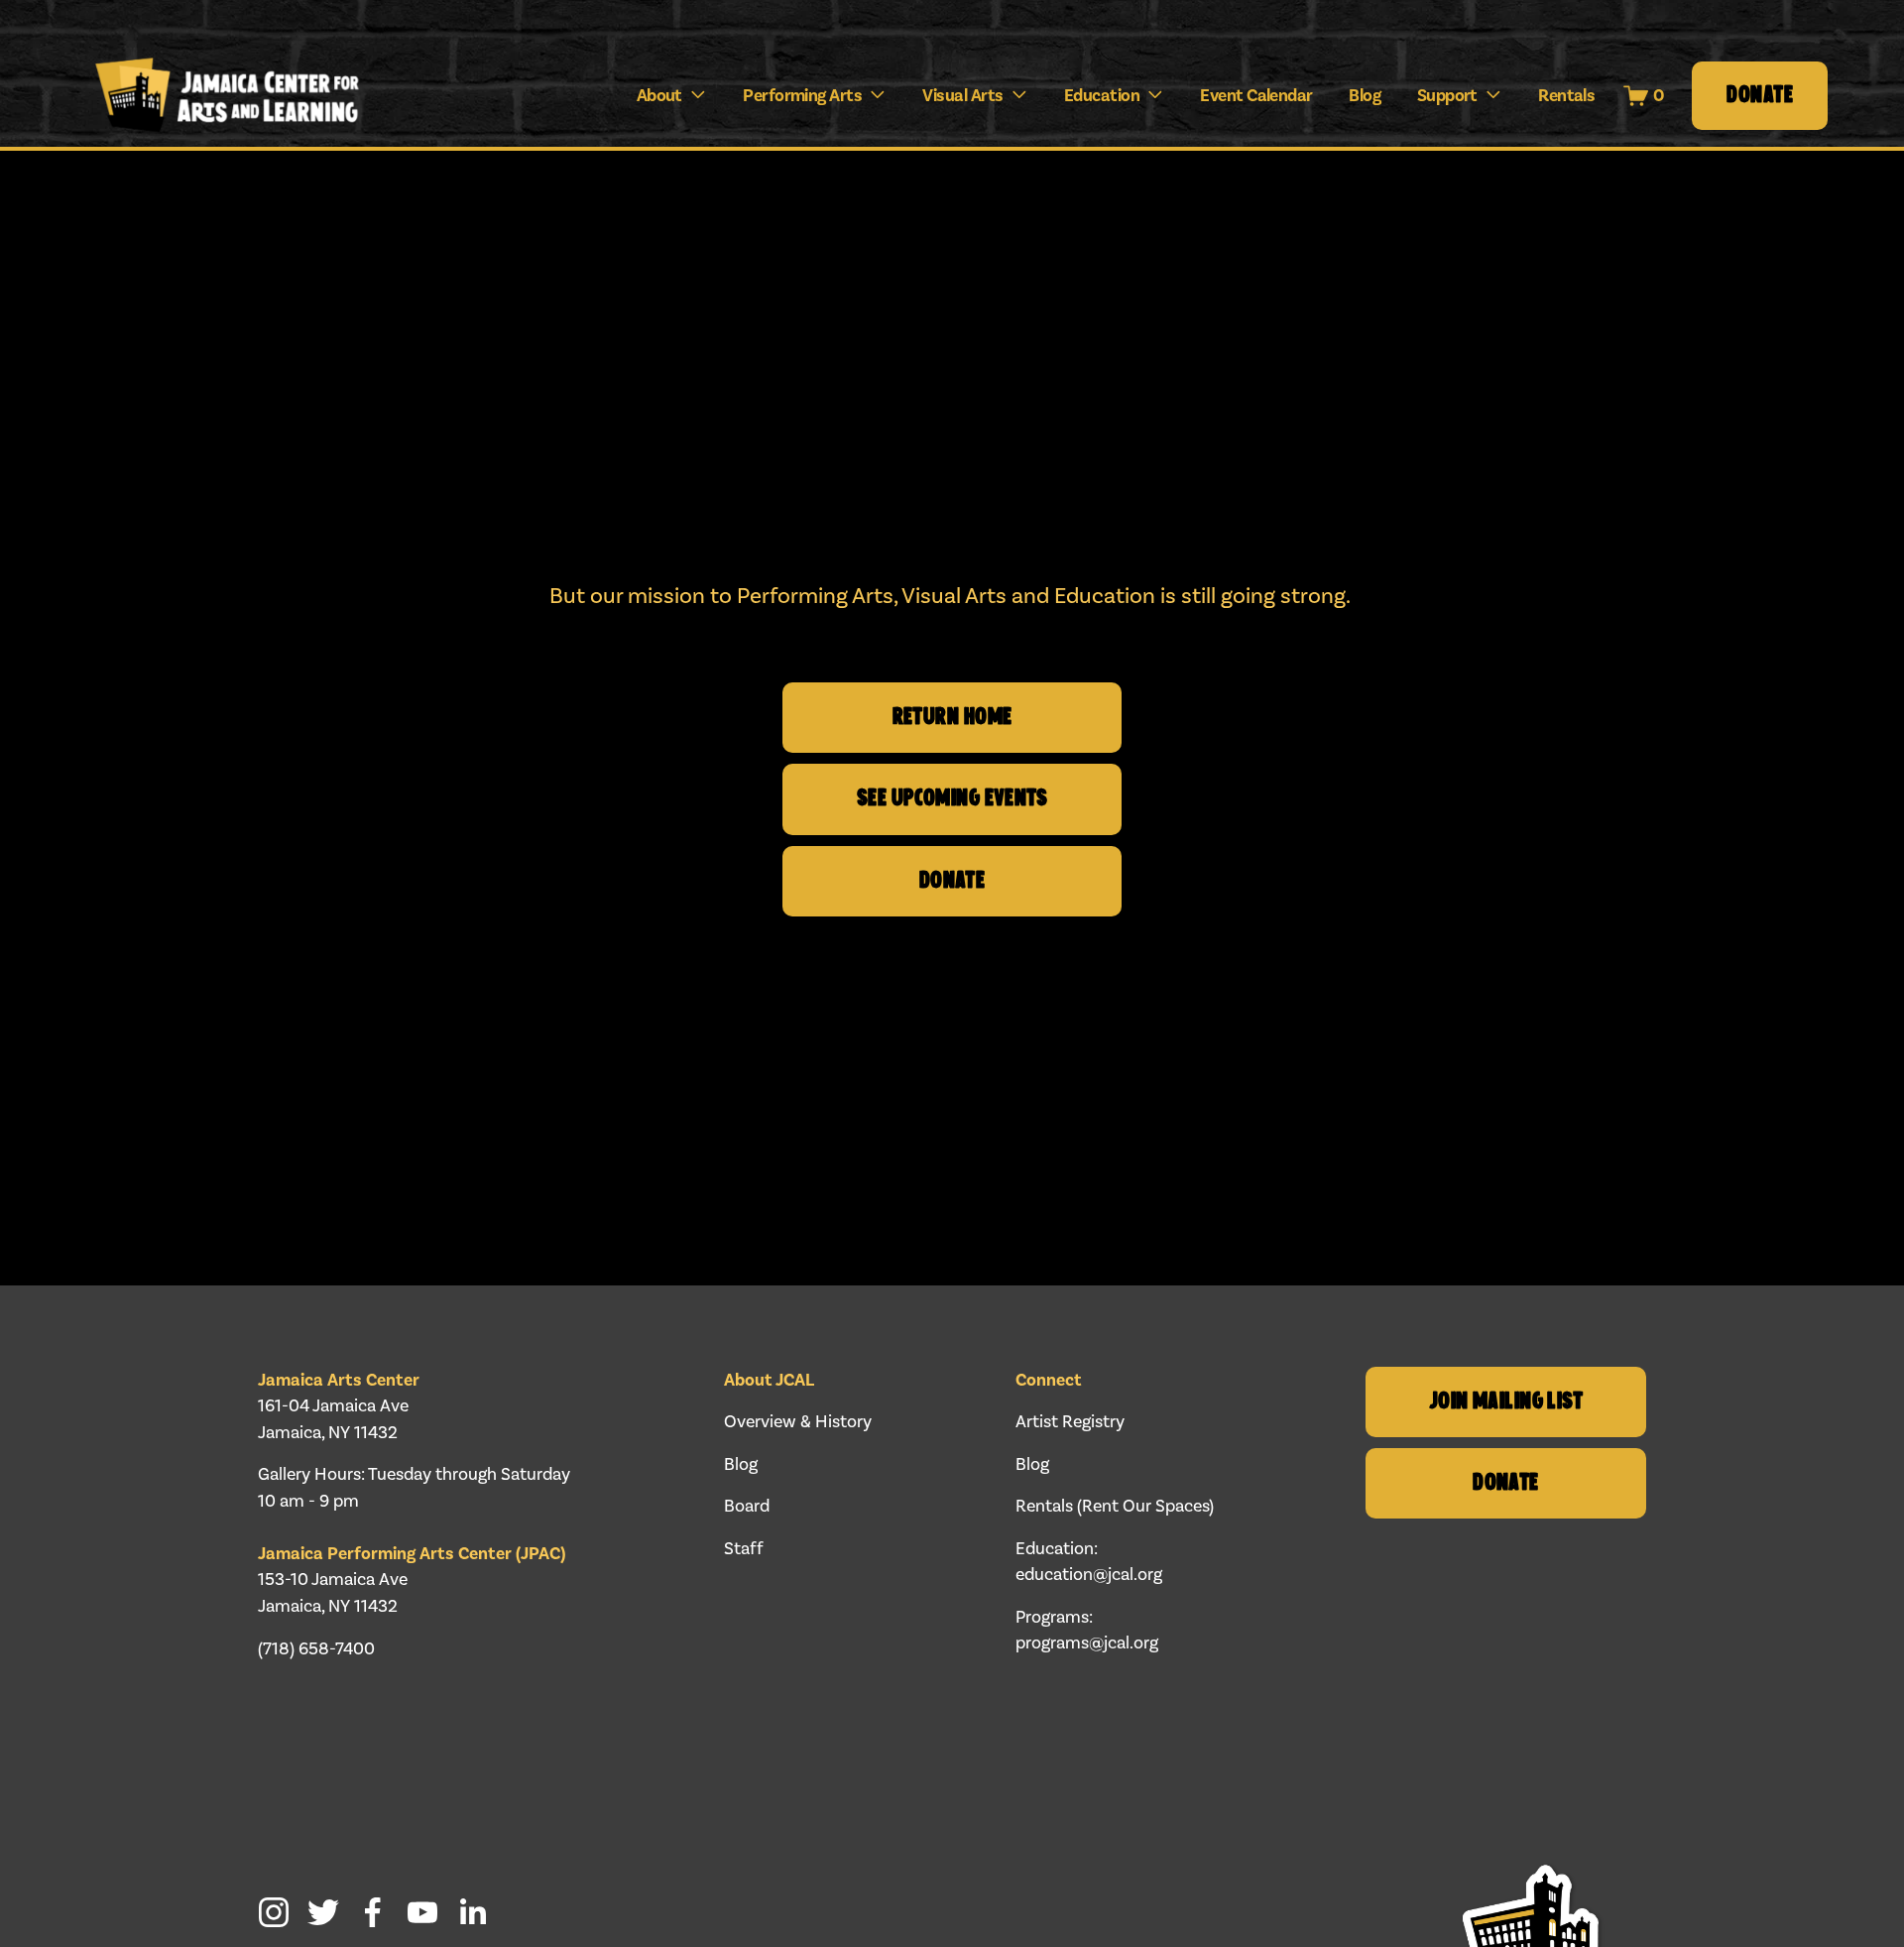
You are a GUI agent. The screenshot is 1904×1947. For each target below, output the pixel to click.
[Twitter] (323, 1912)
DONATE (952, 881)
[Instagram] (274, 1912)
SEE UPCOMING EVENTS (952, 799)
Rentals (1566, 95)
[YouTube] (422, 1912)
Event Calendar (1256, 95)
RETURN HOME (952, 718)
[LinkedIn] (472, 1912)
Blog (1365, 95)
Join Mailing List (1506, 1402)
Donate (1760, 96)
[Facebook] (373, 1912)
